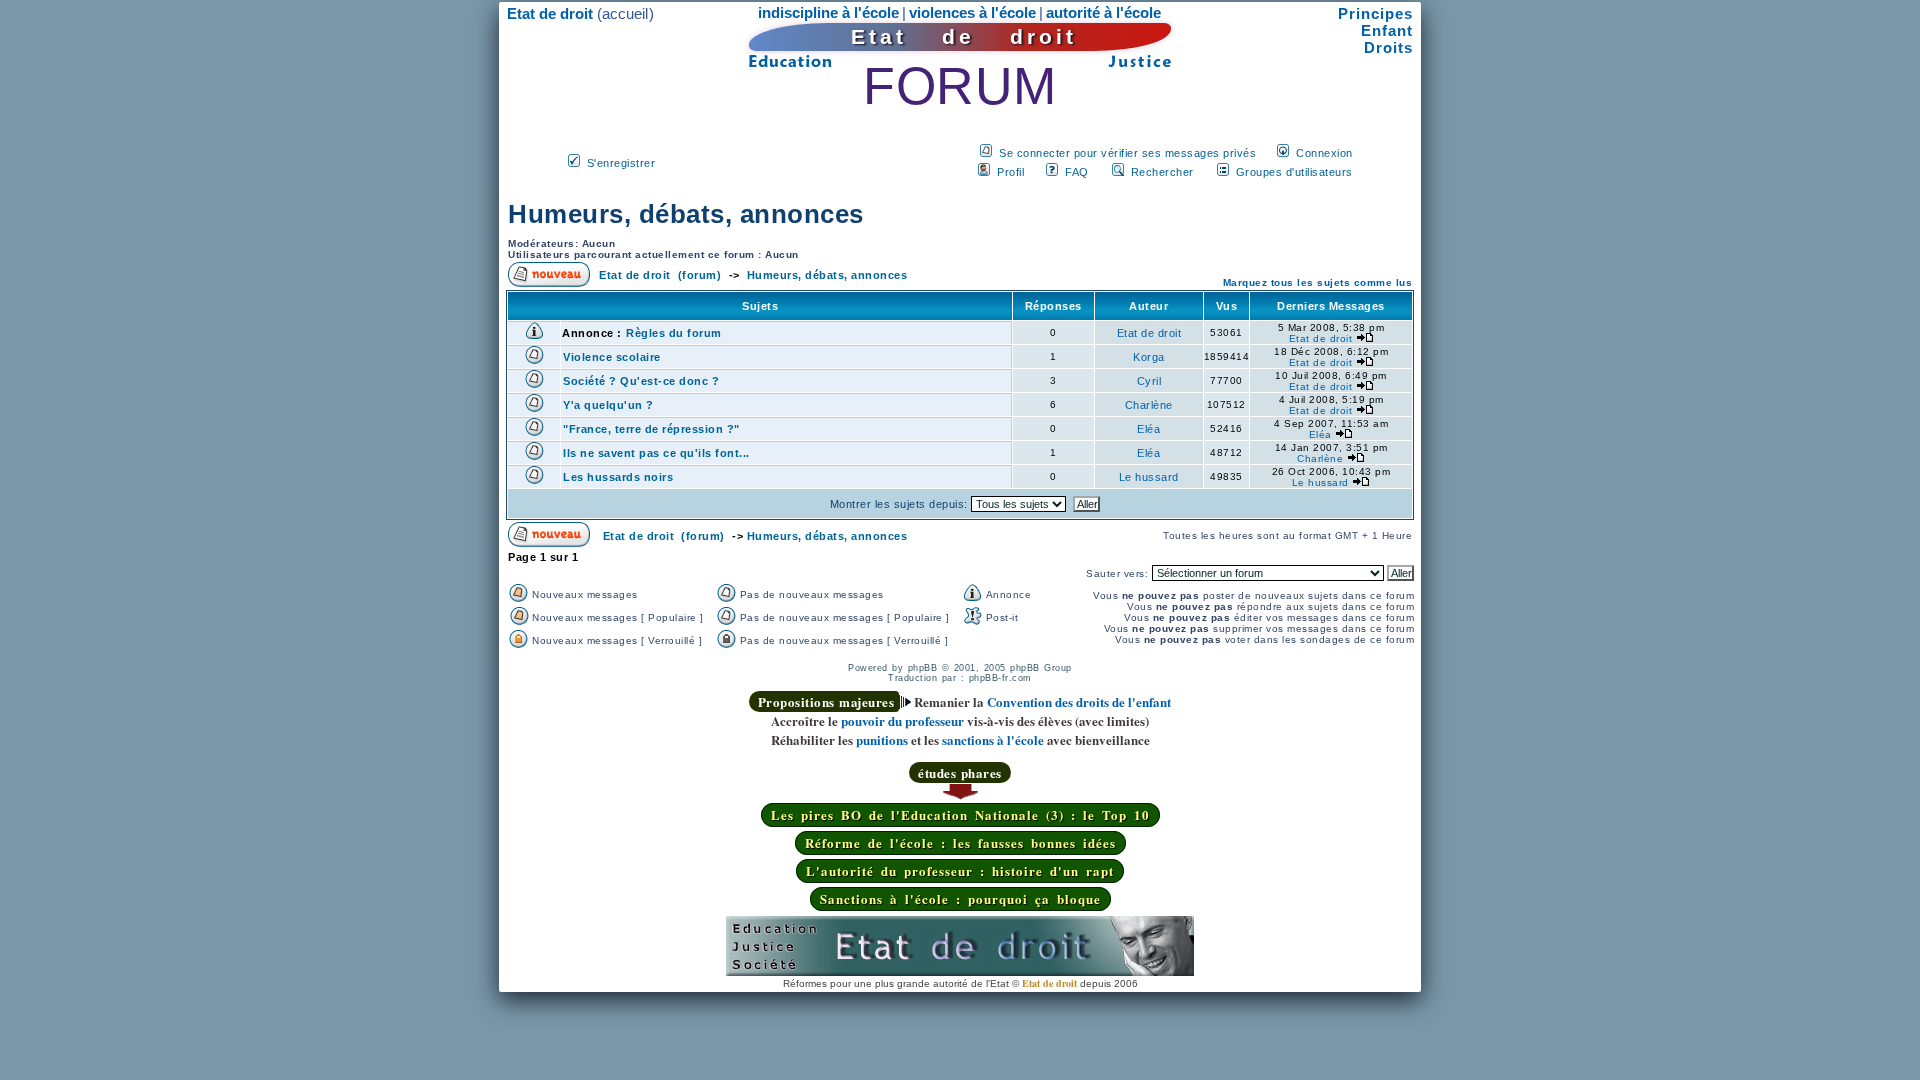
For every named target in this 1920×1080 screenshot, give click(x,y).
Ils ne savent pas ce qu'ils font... (656, 453)
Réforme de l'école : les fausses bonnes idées (960, 842)
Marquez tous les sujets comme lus (1318, 282)
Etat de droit (1149, 333)
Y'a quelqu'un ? (608, 405)
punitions (882, 739)
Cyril (1149, 381)
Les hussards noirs (618, 477)
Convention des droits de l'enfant (1079, 701)
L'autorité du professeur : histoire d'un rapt (960, 870)
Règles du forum (674, 333)
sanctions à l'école (993, 739)
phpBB (923, 668)
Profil (1010, 172)
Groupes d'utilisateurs (1294, 172)
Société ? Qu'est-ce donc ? (641, 381)
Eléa (1148, 429)
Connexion (1324, 153)
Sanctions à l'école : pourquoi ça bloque (960, 898)
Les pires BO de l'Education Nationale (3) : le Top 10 (960, 814)
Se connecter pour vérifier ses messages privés (1127, 153)
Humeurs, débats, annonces (686, 214)
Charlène (1149, 405)
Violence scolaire (612, 357)
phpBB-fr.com (1000, 678)
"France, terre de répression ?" (651, 429)
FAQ (1077, 172)
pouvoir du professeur (902, 720)
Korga (1149, 357)
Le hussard (1149, 477)
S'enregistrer (621, 163)
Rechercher (1162, 172)
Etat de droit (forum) (660, 275)
